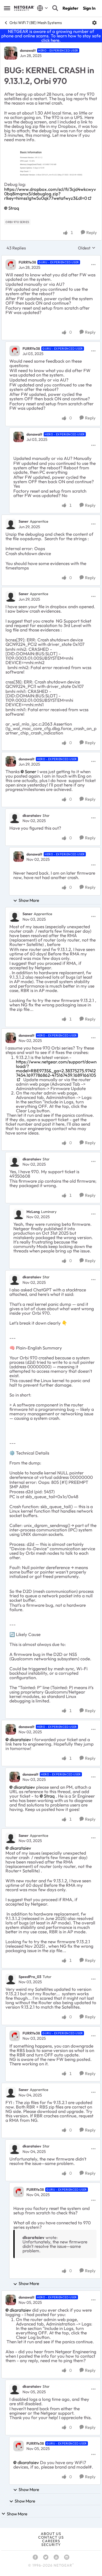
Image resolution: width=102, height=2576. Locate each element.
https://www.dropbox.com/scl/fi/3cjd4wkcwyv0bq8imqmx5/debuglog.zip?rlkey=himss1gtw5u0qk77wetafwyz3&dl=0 (50, 194)
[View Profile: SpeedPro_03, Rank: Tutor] (11, 1979)
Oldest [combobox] (87, 248)
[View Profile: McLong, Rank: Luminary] (19, 1214)
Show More (29, 900)
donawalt (28, 50)
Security (51, 2545)
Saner (24, 521)
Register (70, 8)
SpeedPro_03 (30, 1977)
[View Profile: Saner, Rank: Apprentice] (11, 524)
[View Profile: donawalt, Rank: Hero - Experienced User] (11, 53)
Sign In (89, 8)
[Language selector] (42, 8)
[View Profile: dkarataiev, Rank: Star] (15, 818)
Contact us (51, 2537)
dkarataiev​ (20, 1739)
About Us (51, 2534)
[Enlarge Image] (51, 162)
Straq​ (14, 208)
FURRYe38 (27, 262)
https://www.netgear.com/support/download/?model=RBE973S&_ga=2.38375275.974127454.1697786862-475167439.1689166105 (56, 1068)
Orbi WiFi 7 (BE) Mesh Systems (36, 23)
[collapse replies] (51, 258)
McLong (33, 1212)
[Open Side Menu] (7, 8)
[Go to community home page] (24, 8)
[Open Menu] (94, 23)
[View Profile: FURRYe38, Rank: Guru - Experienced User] (11, 265)
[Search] (55, 8)
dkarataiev (32, 816)
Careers (51, 2541)
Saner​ (31, 771)
